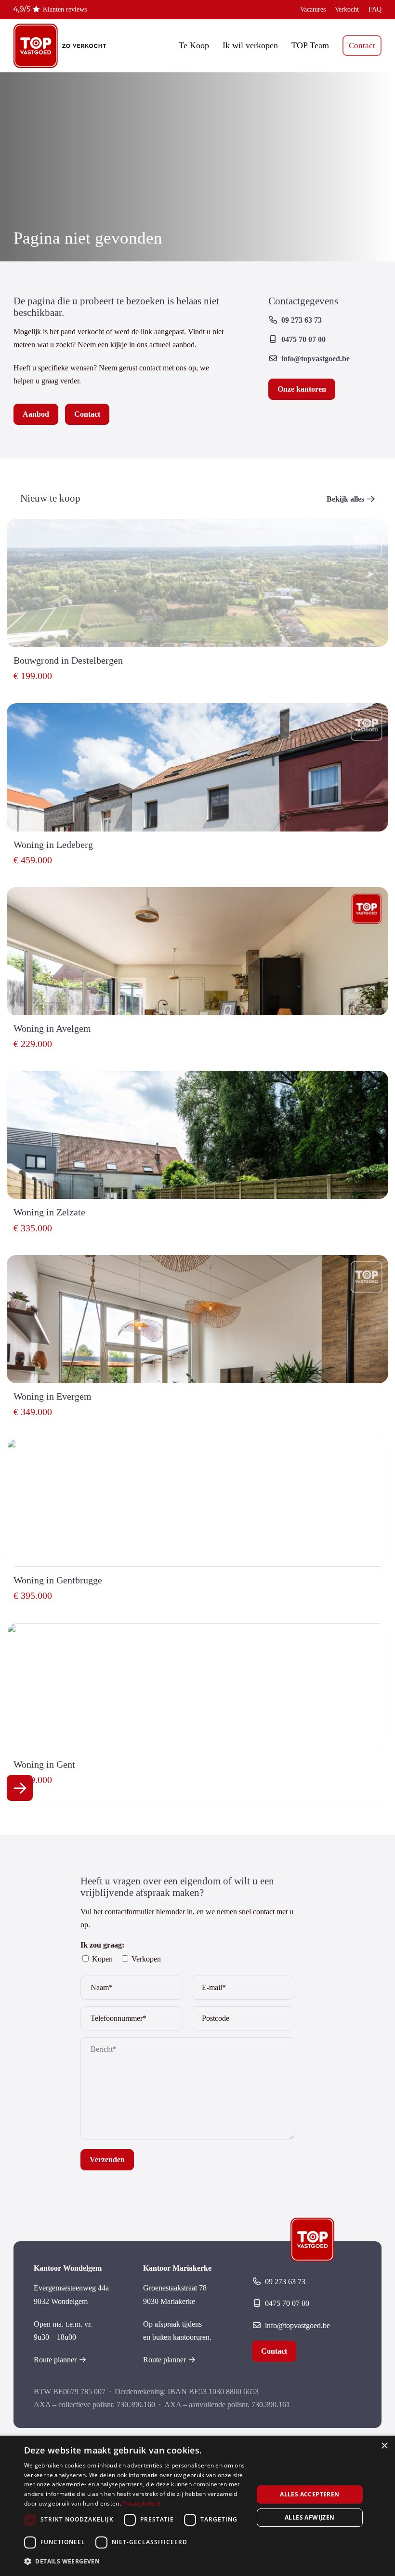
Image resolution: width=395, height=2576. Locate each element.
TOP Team (310, 45)
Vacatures (313, 9)
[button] (135, 2561)
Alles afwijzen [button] (310, 2517)
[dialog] (197, 2506)
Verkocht (347, 9)
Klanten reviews (65, 9)
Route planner (55, 2360)
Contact (362, 46)
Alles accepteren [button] (309, 2494)
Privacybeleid (141, 2503)
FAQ (375, 9)
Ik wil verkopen (250, 45)
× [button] (384, 2446)
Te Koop (194, 45)
